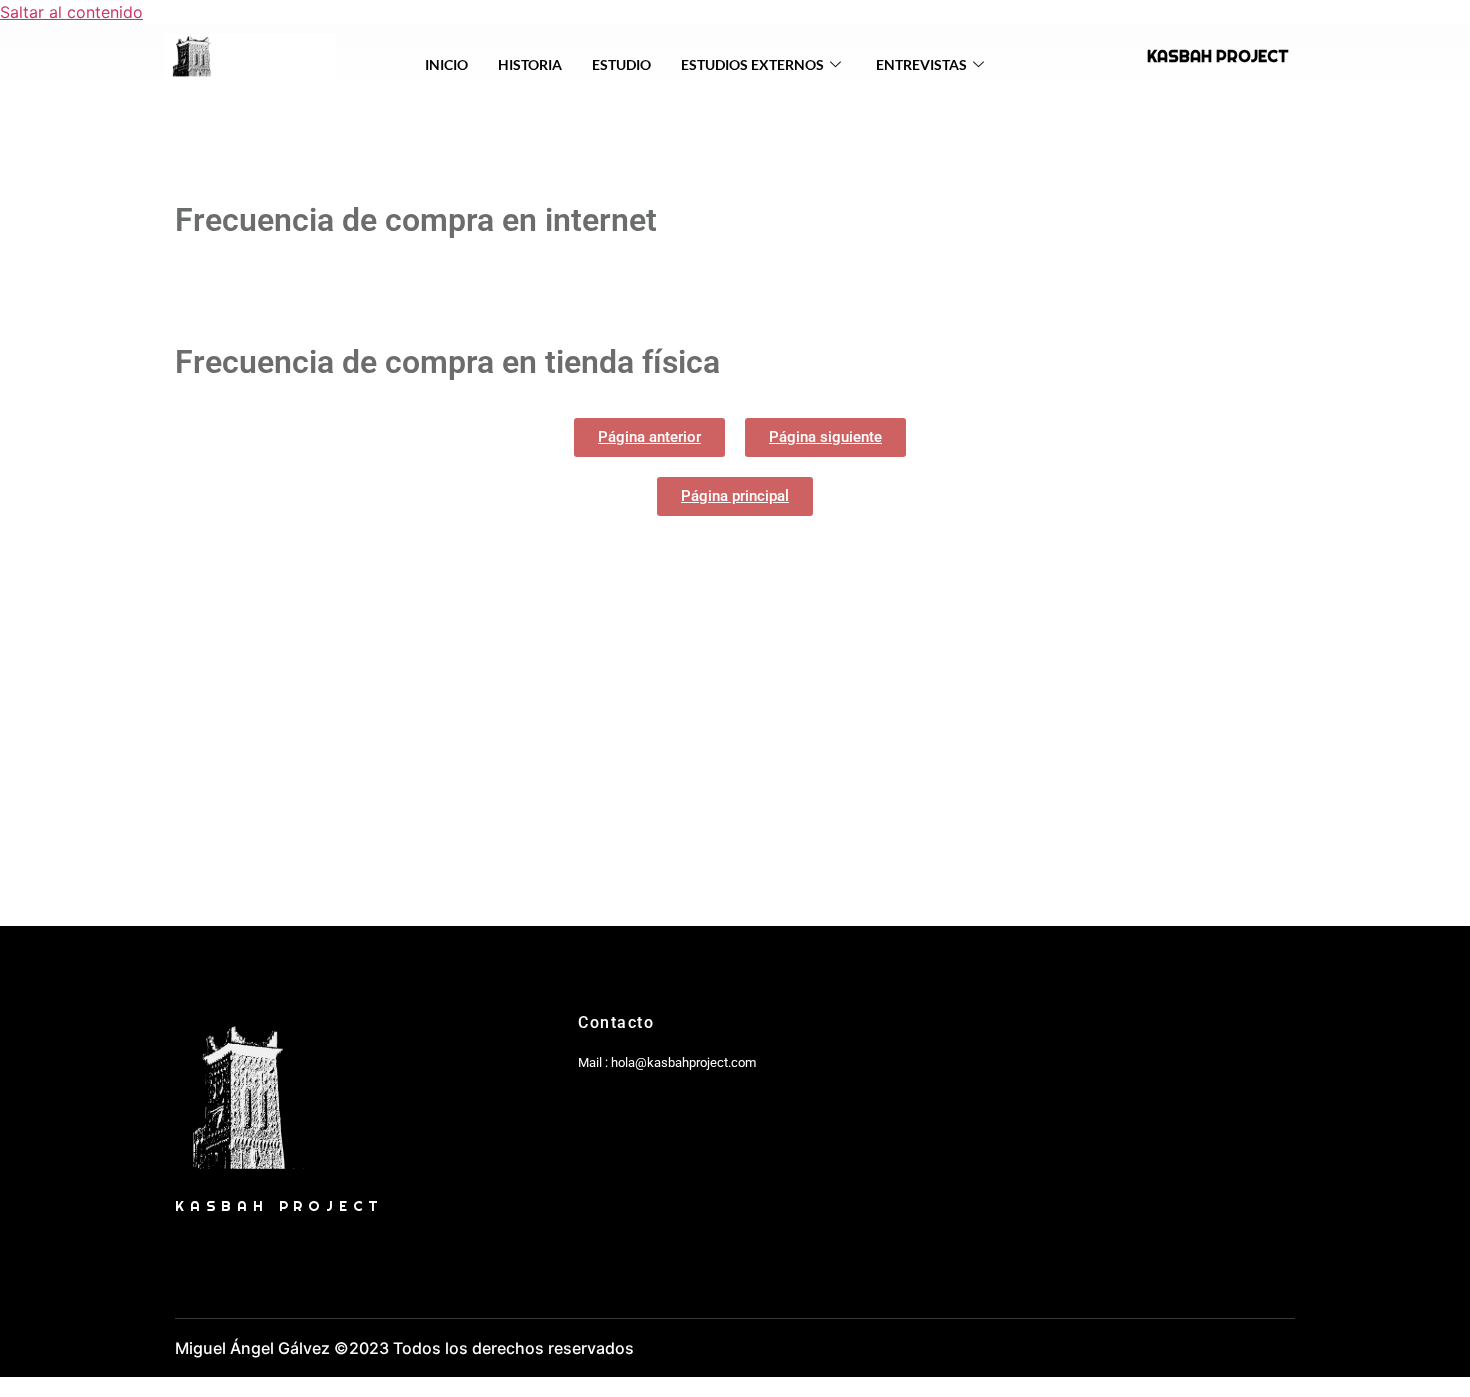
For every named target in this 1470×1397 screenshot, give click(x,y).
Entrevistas (921, 64)
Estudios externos (752, 64)
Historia (530, 64)
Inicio (446, 64)
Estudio (621, 64)
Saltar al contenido (71, 12)
